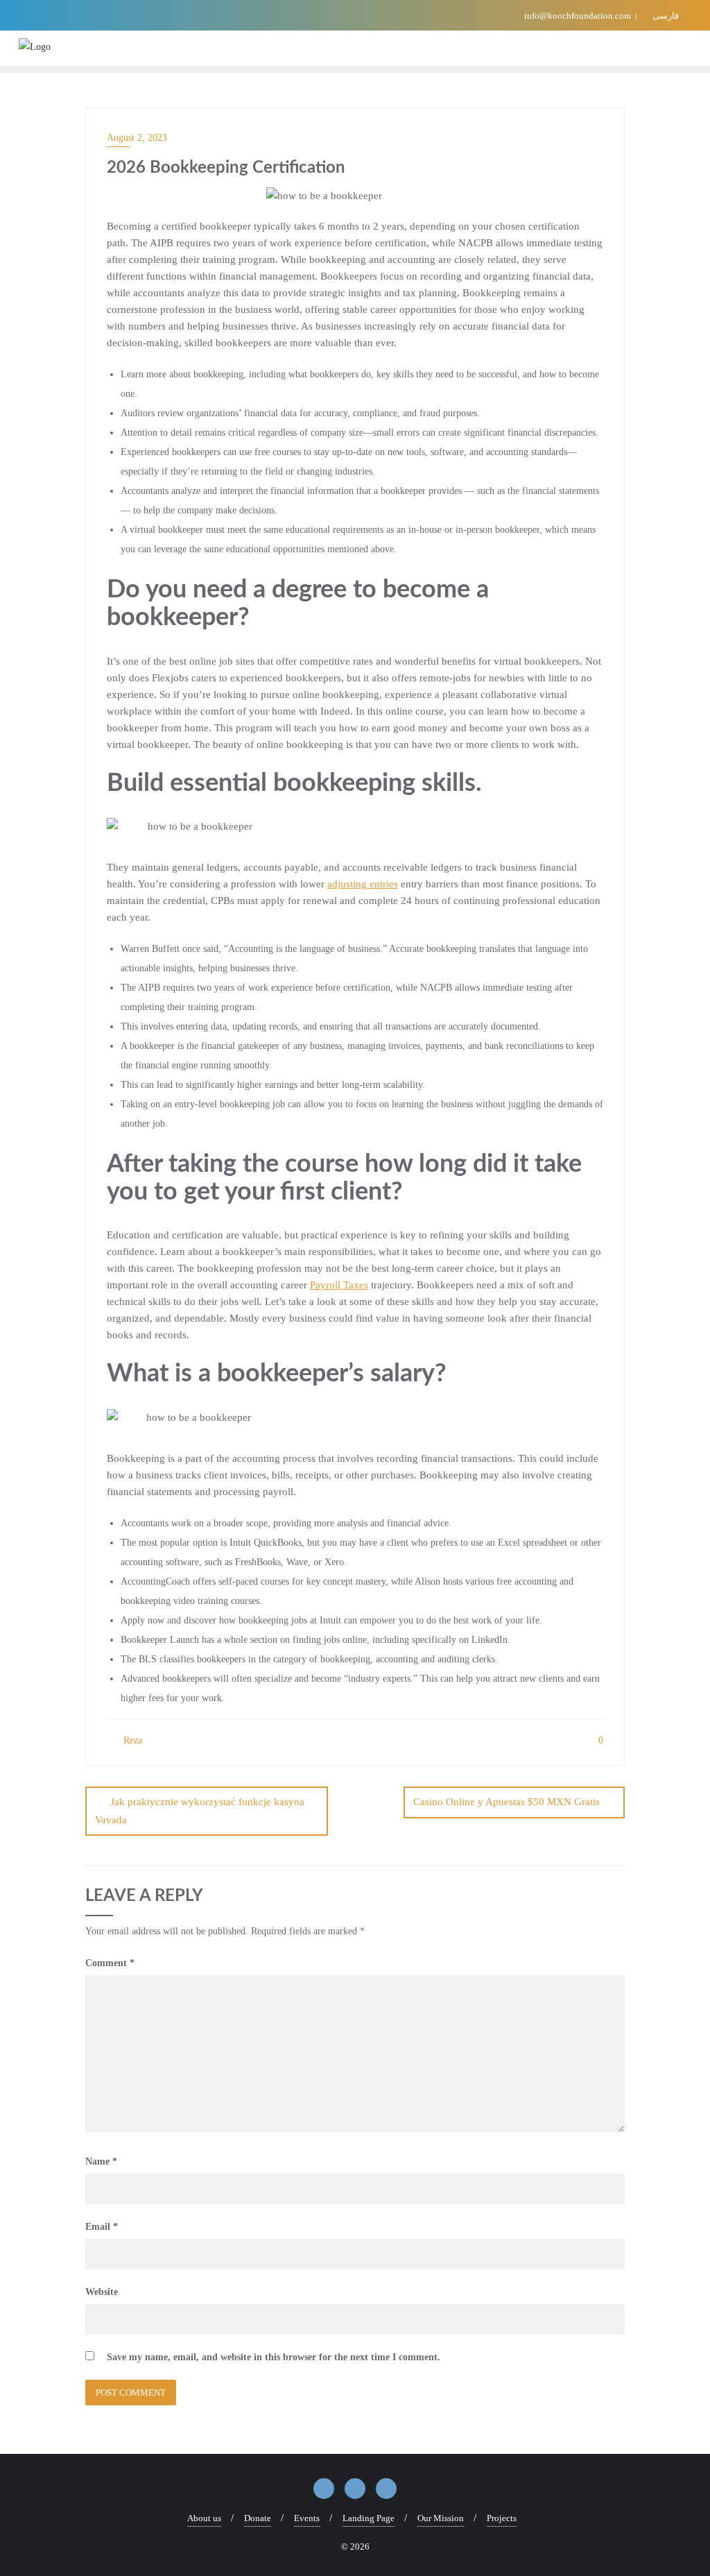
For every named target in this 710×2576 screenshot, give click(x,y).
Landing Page (369, 2518)
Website (102, 2292)
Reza (131, 1740)
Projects (502, 2518)
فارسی (665, 16)
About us (204, 2518)
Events (307, 2518)
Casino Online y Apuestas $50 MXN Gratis (506, 1802)
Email (102, 2227)
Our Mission (441, 2518)
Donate (258, 2518)
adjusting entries (363, 884)
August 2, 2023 (137, 138)
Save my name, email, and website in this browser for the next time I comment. (274, 2357)
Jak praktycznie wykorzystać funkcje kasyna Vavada (200, 1810)
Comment (110, 1963)
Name (101, 2161)
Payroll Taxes (339, 1285)
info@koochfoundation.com (578, 16)
